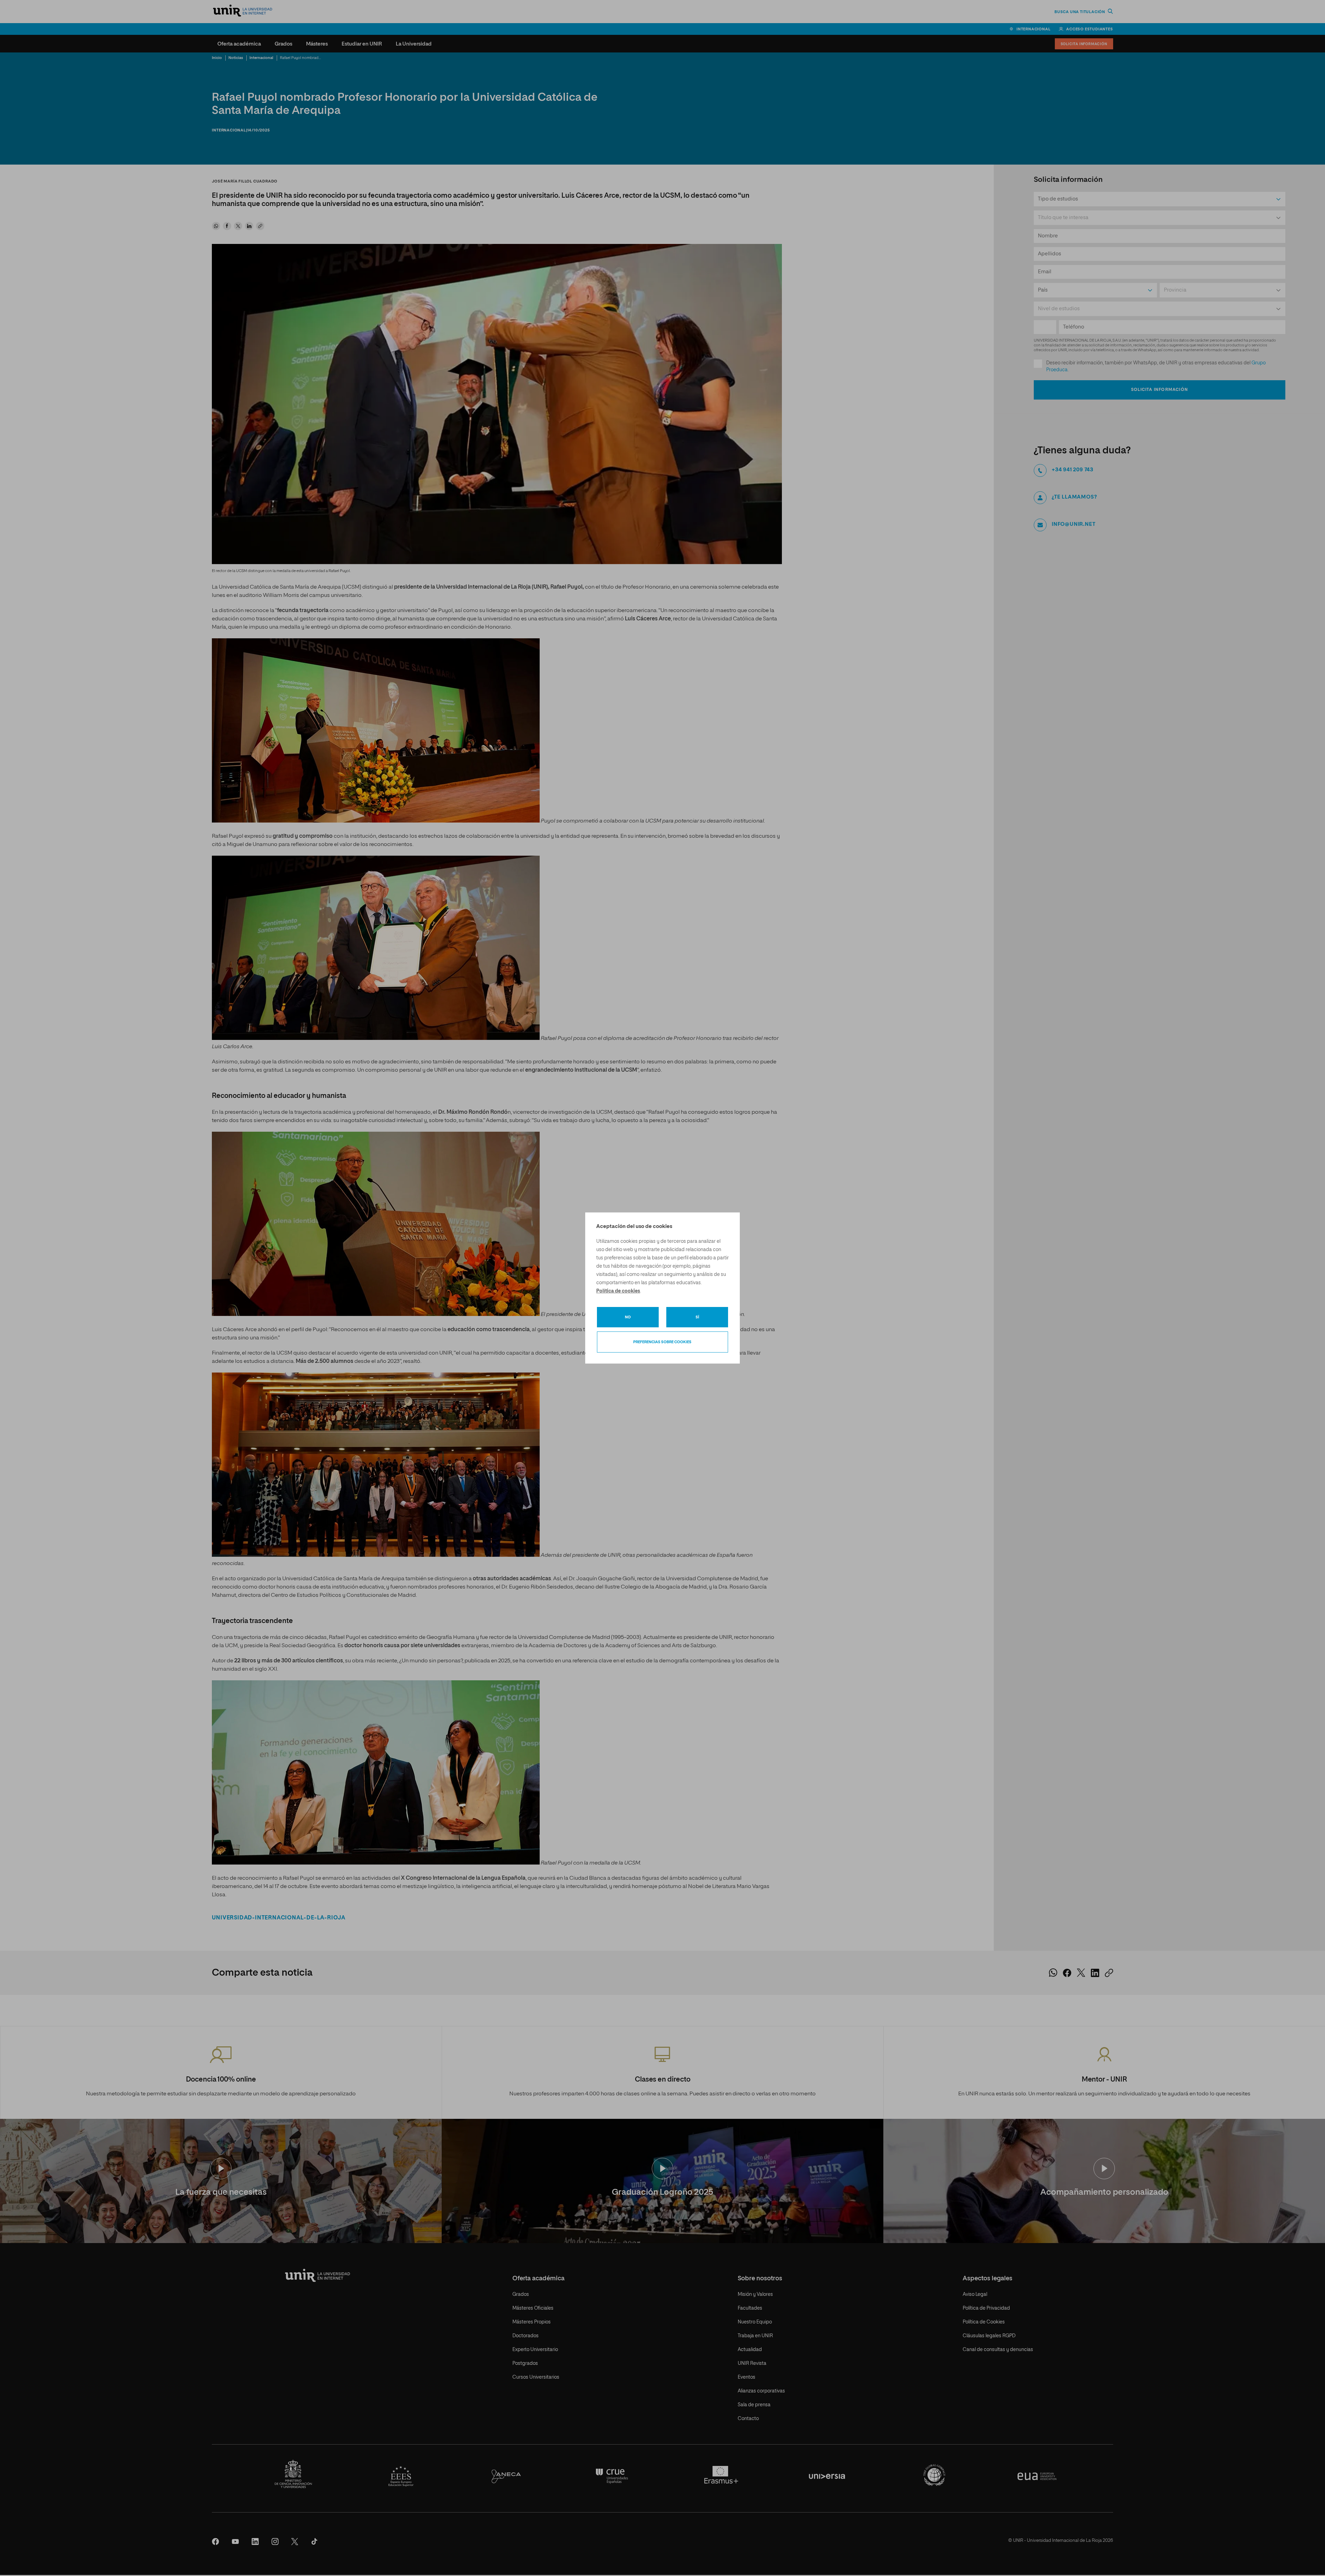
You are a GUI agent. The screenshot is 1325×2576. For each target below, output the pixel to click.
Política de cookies (618, 1291)
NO (628, 1317)
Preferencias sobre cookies (662, 1342)
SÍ (697, 1317)
